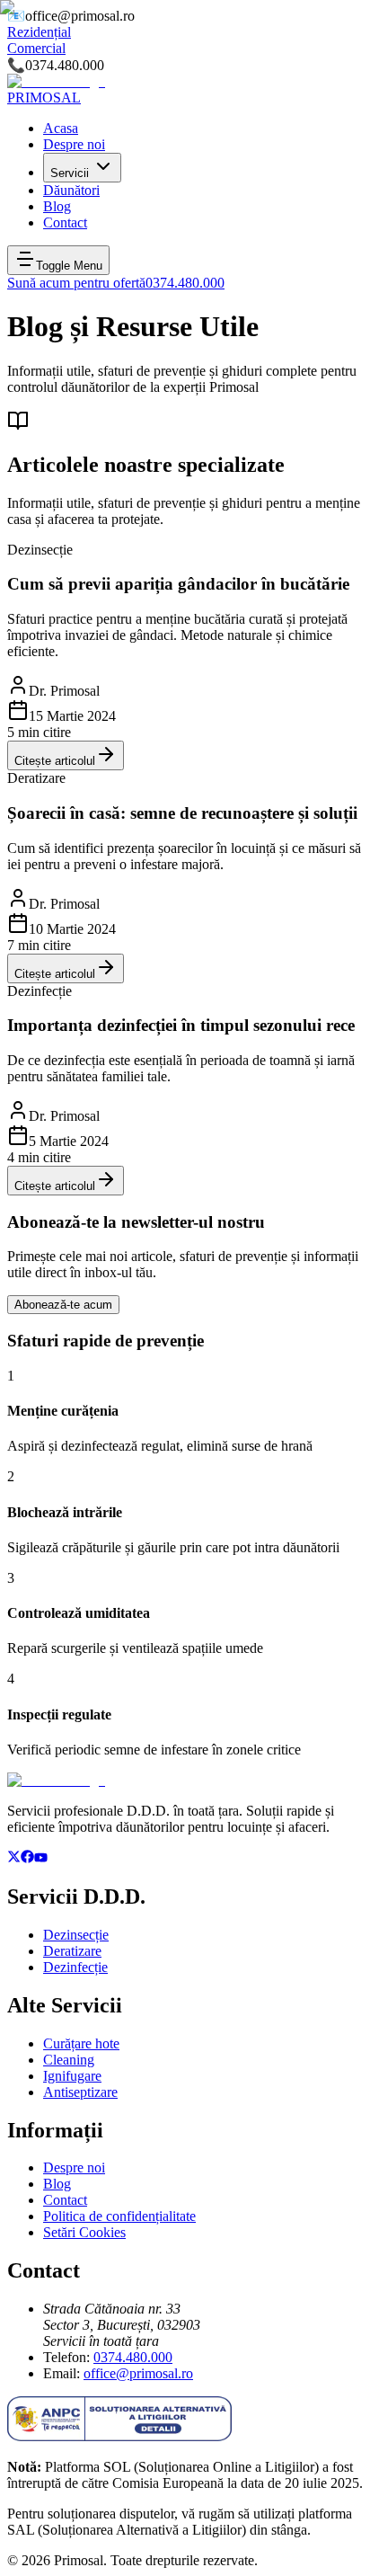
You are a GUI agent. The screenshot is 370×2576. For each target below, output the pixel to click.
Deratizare (72, 1951)
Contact (65, 2200)
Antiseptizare (80, 2092)
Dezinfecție (75, 1967)
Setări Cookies (84, 2232)
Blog (57, 2184)
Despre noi (74, 2167)
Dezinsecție (76, 1935)
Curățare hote (81, 2043)
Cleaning (69, 2060)
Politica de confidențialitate (119, 2216)
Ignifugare (72, 2076)
